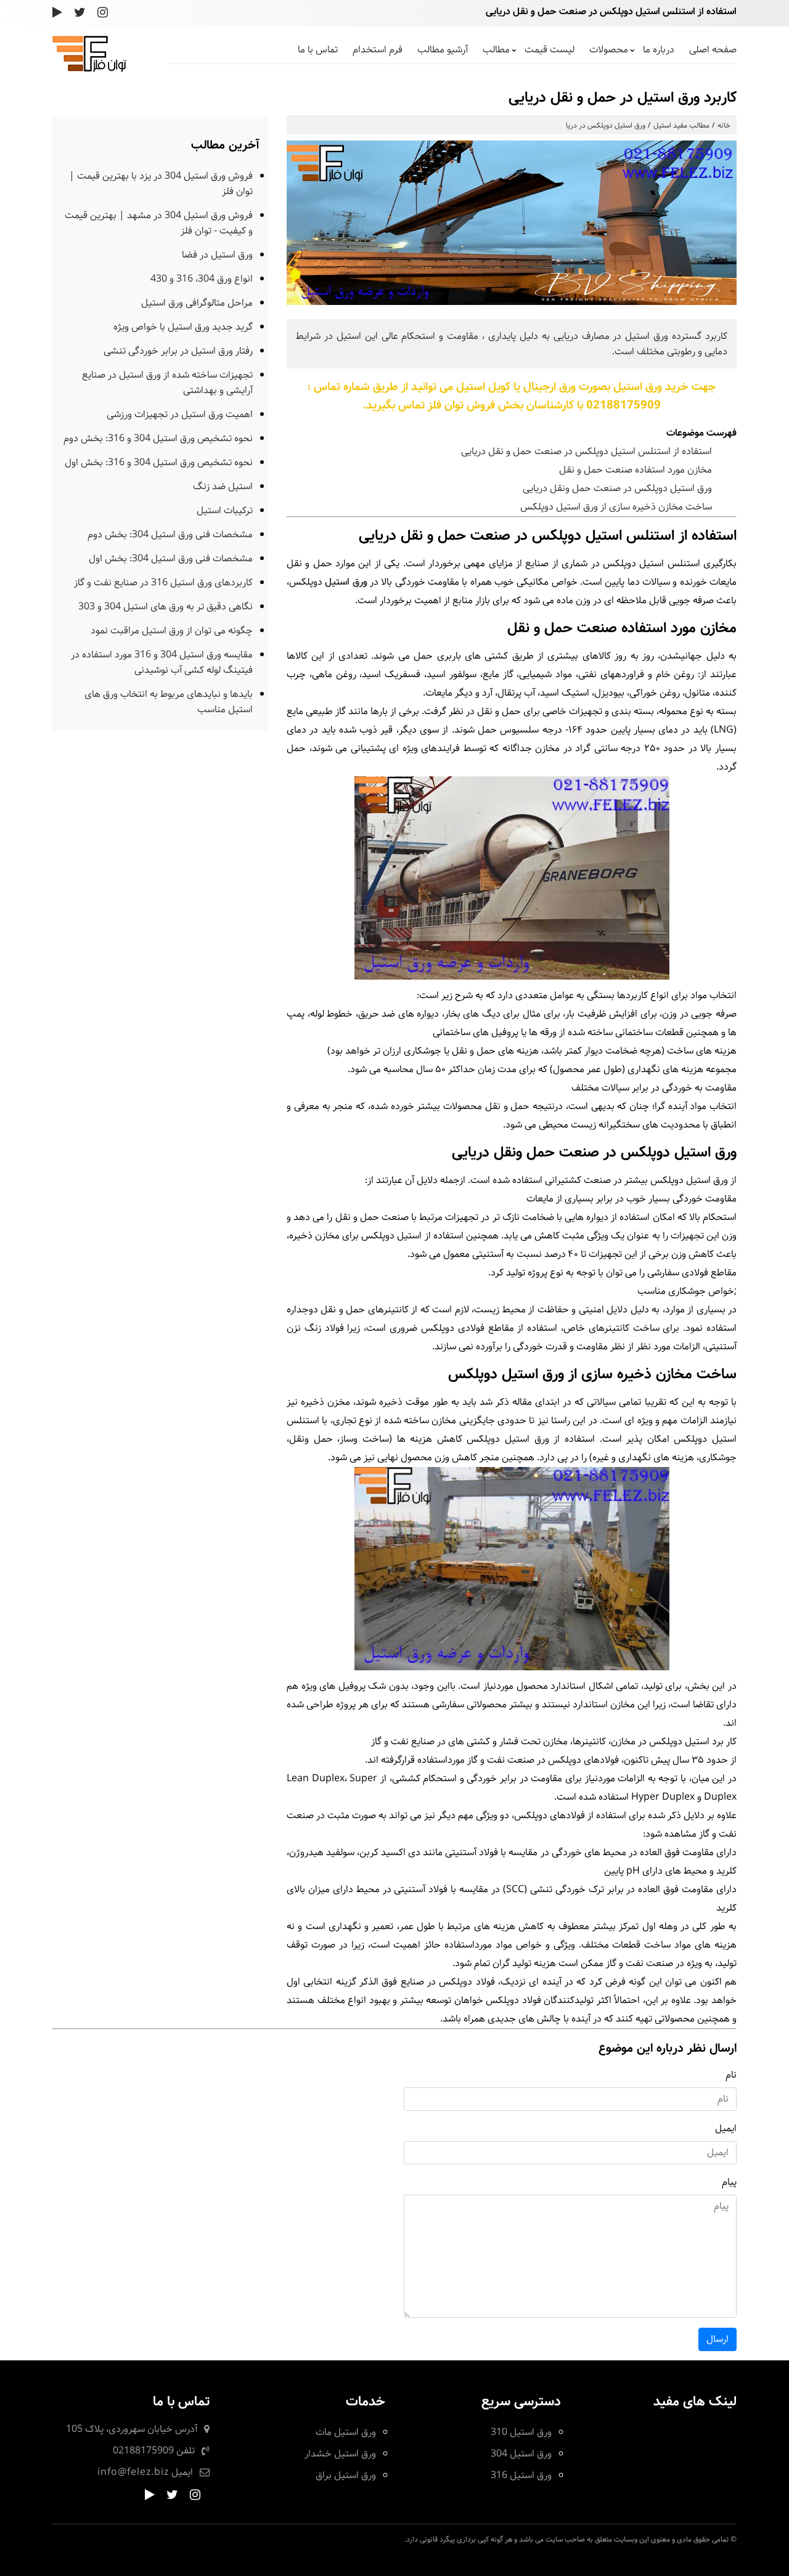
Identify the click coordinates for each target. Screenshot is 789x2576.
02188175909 (143, 2451)
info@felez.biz (133, 2472)
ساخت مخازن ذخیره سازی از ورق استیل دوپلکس (616, 507)
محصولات (609, 50)
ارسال (717, 2339)
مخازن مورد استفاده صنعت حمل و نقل (636, 470)
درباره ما (659, 50)
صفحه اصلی (713, 50)
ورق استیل (346, 582)
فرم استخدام (378, 50)
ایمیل (726, 2128)
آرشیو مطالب (443, 50)
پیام (729, 2182)
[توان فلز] (89, 69)
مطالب (496, 50)
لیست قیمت (550, 50)
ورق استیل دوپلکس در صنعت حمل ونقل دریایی (617, 488)
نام (731, 2075)
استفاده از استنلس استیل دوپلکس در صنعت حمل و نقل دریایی (587, 451)
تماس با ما (318, 50)
